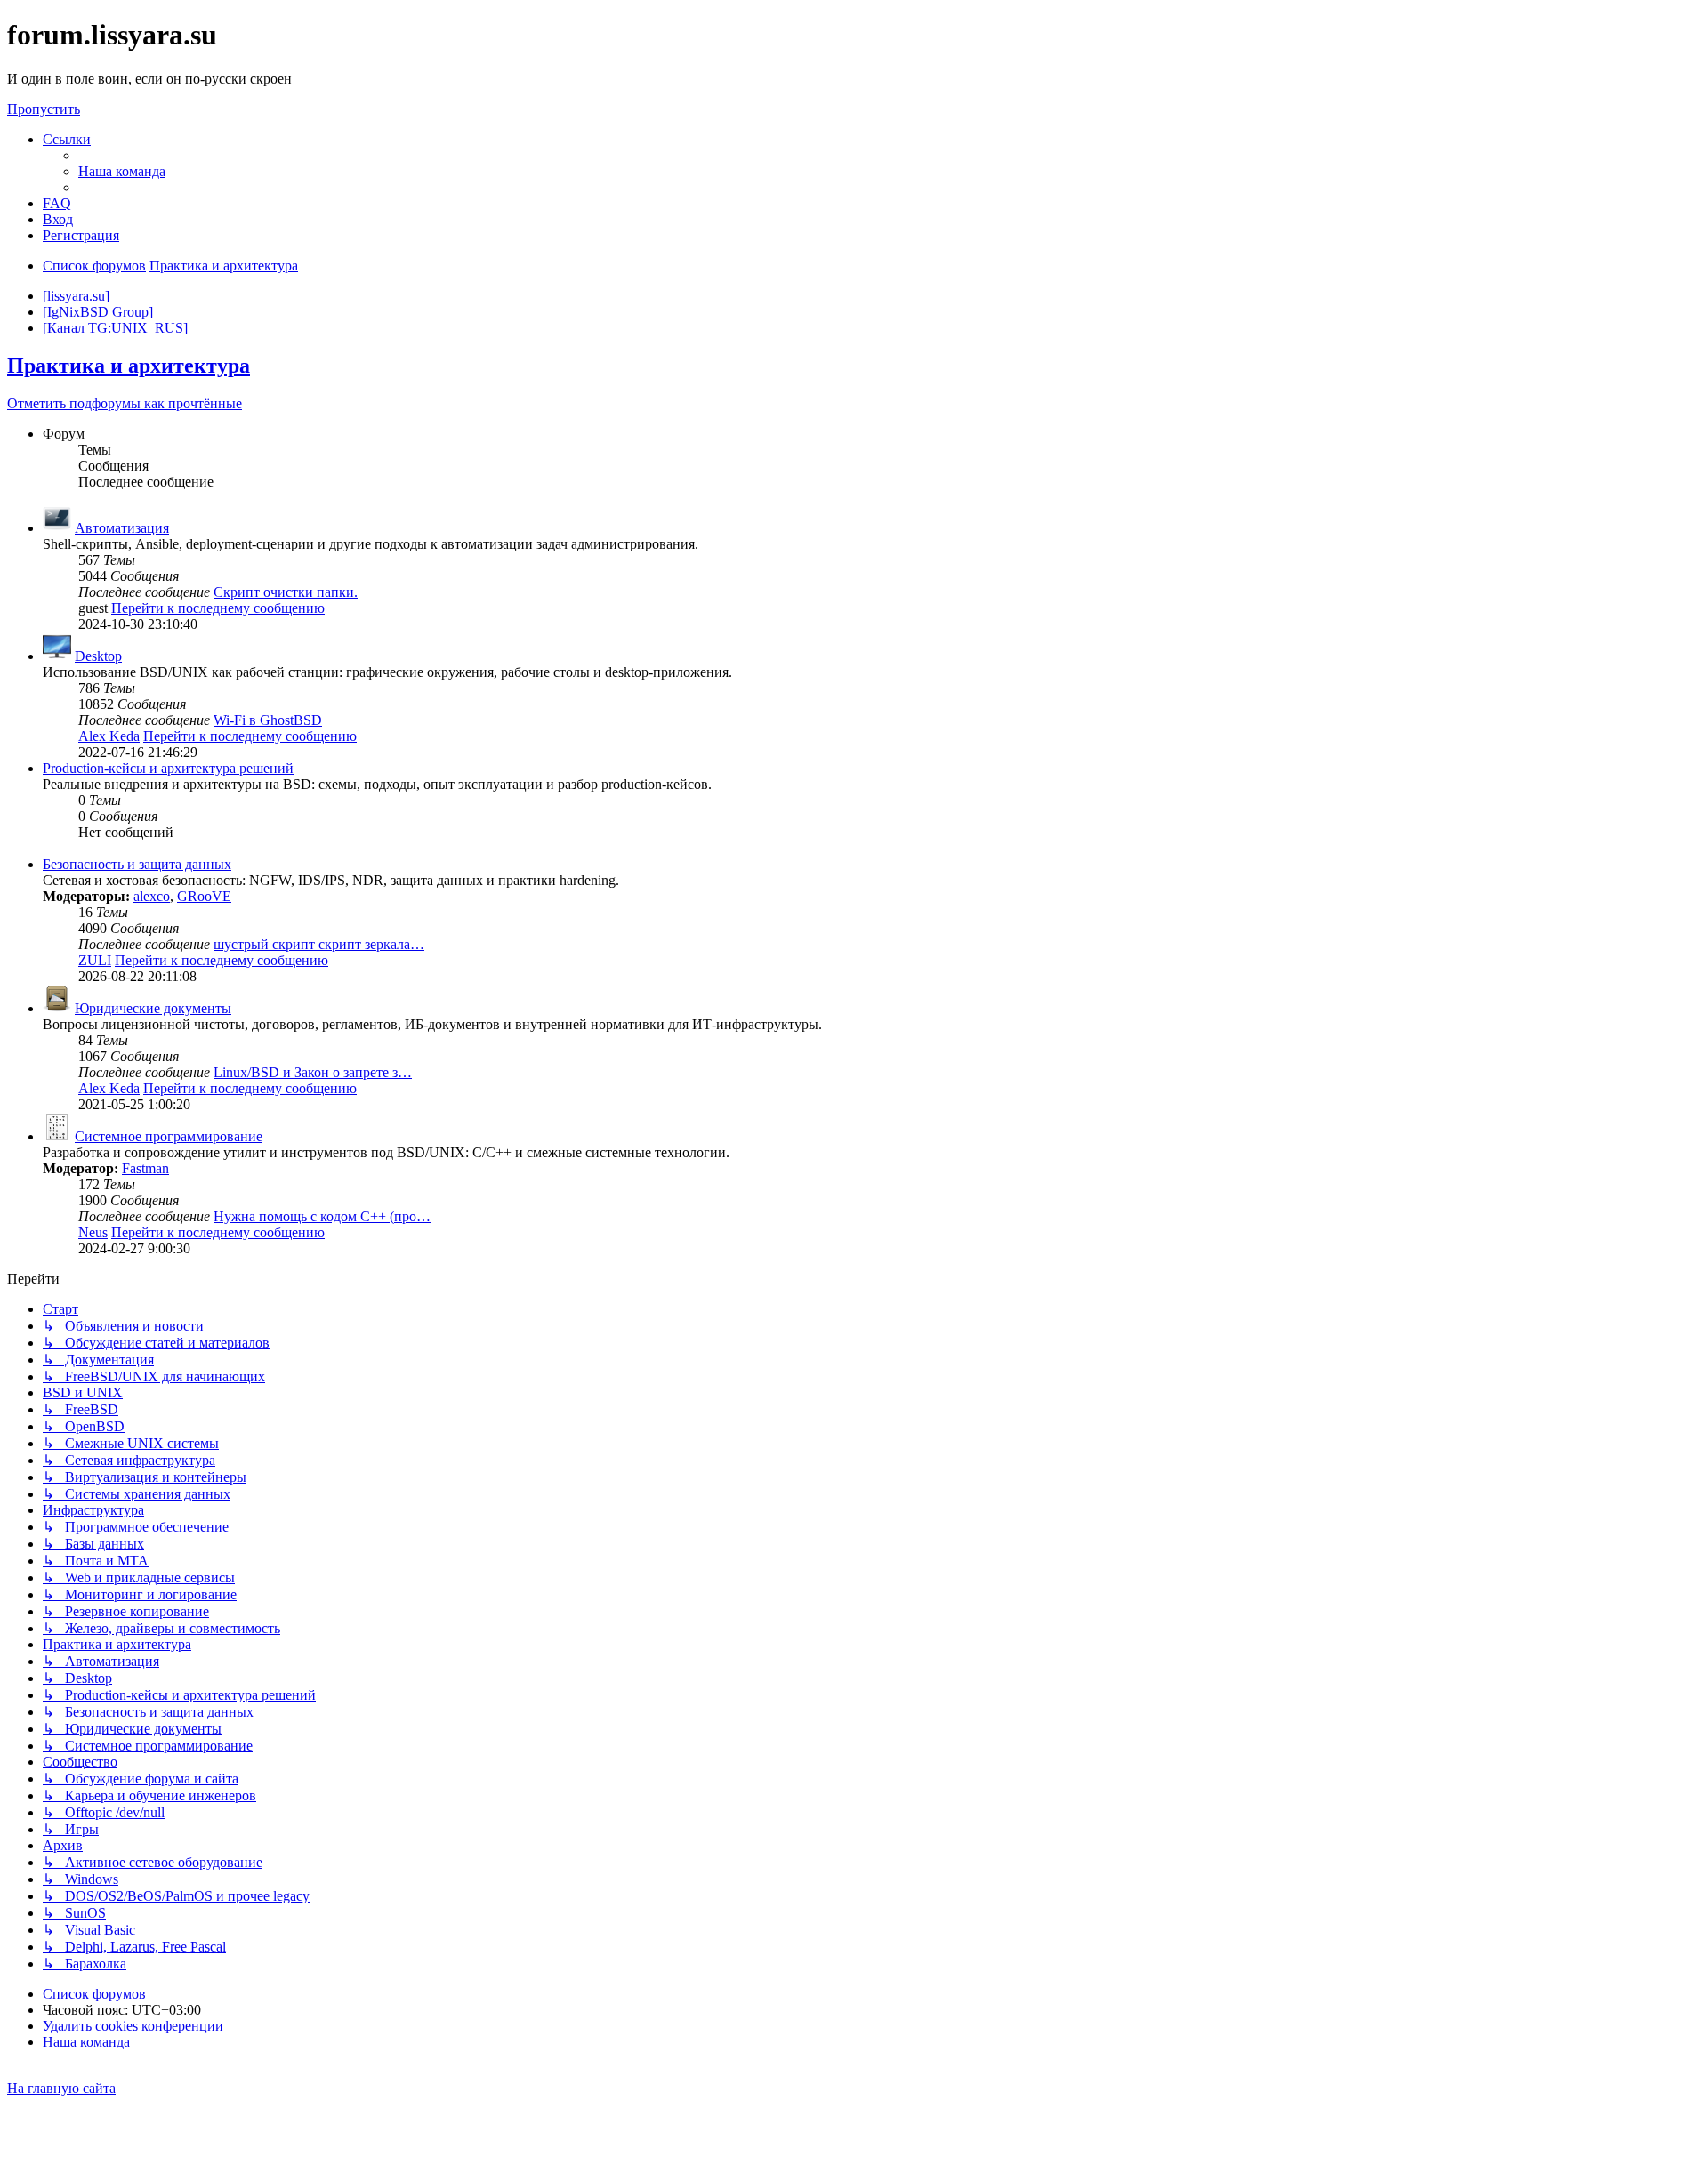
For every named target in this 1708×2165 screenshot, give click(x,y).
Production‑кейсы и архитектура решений (168, 768)
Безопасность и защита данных (137, 864)
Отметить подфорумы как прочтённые (125, 403)
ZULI (95, 960)
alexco (152, 896)
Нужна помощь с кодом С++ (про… (322, 1216)
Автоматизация (122, 528)
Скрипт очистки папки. (286, 592)
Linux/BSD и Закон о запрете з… (313, 1072)
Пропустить (44, 109)
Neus (93, 1232)
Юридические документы (153, 1008)
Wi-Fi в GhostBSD (268, 720)
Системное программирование (169, 1136)
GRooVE (204, 896)
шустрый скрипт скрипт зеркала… (319, 944)
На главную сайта (61, 2088)
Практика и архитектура (129, 366)
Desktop (98, 656)
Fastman (145, 1168)
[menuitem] (122, 171)
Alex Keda (109, 736)
